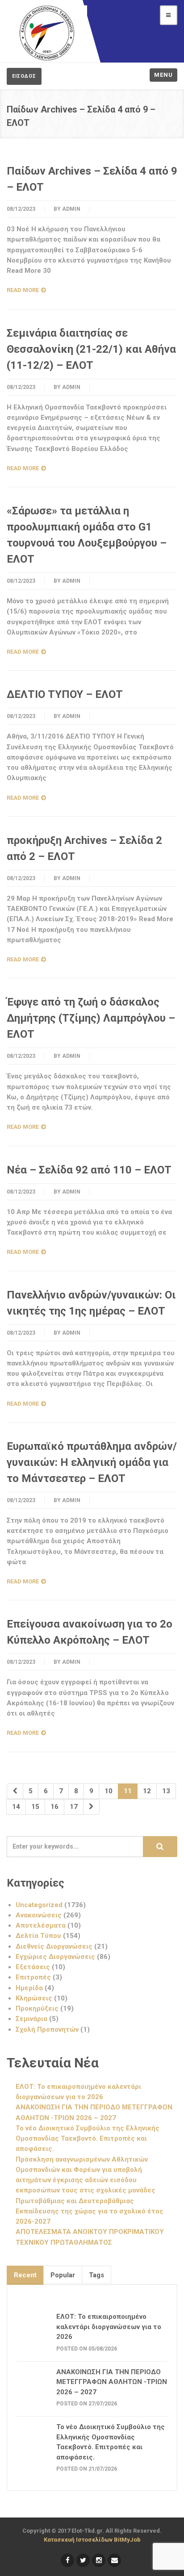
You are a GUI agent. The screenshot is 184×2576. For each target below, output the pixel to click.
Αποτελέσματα (41, 1925)
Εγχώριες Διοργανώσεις (55, 1957)
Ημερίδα (29, 1988)
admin (71, 209)
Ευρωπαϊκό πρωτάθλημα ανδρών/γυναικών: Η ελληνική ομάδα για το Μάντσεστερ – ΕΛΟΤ (92, 1462)
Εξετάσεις (33, 1967)
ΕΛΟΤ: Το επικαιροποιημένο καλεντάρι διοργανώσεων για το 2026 (109, 2327)
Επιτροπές (33, 1977)
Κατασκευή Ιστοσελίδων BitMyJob (92, 2540)
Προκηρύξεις (37, 2008)
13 (166, 1791)
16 (54, 1807)
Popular (63, 2275)
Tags (96, 2275)
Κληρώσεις (34, 1998)
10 (109, 1791)
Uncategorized (39, 1905)
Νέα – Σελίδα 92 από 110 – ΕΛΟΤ (89, 1170)
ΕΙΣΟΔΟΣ (24, 76)
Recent (25, 2275)
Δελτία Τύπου (38, 1936)
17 (74, 1807)
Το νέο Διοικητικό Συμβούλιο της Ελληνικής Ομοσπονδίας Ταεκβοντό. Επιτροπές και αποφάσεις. (88, 2139)
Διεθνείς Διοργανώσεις (54, 1946)
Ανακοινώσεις (39, 1915)
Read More (23, 290)
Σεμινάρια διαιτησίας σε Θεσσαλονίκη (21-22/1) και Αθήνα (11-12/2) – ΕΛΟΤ (91, 349)
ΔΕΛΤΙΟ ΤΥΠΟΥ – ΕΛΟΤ (65, 694)
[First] (15, 1791)
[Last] (91, 1807)
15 (35, 1807)
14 (16, 1807)
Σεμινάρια (31, 2019)
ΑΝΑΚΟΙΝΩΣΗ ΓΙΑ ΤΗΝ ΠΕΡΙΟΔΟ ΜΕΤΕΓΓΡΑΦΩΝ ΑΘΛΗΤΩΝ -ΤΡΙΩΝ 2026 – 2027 (112, 2382)
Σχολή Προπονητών (47, 2029)
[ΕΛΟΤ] (47, 33)
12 (147, 1791)
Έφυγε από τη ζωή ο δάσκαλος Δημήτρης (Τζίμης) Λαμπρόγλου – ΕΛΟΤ (91, 1018)
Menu (163, 75)
